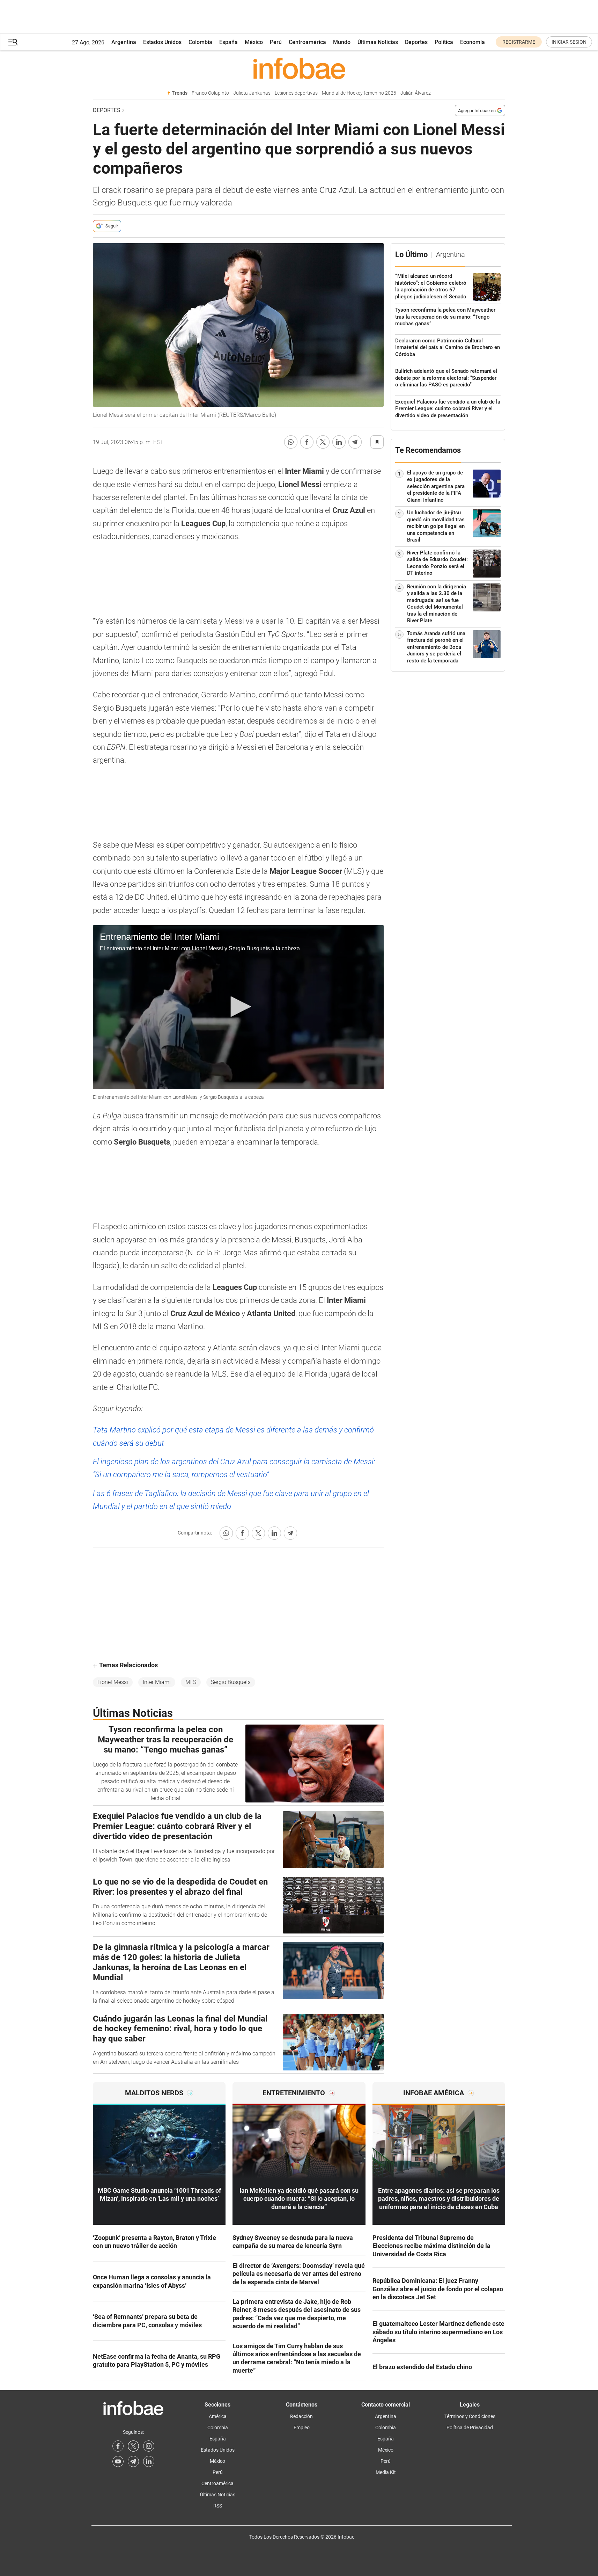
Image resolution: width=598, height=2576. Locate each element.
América (218, 2416)
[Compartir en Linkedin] (339, 442)
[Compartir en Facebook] (307, 442)
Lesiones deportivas (296, 93)
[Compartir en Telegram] (355, 442)
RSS (218, 2506)
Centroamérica (307, 42)
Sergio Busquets (231, 1682)
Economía (473, 42)
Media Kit (386, 2472)
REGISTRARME (519, 42)
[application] (238, 1007)
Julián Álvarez (416, 93)
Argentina (124, 42)
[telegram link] (133, 2461)
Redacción (301, 2416)
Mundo (342, 42)
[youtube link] (118, 2461)
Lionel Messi (113, 1682)
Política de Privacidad (470, 2428)
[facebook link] (118, 2446)
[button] (13, 42)
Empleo (302, 2428)
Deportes (416, 42)
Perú (276, 42)
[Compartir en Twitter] (323, 442)
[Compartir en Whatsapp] (291, 442)
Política (444, 42)
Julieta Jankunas (252, 93)
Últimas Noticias (378, 42)
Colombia (200, 42)
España (228, 42)
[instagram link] (149, 2446)
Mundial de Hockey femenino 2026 (359, 93)
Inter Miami (157, 1682)
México (254, 42)
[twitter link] (133, 2446)
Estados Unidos (162, 42)
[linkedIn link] (149, 2461)
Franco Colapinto (210, 93)
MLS (191, 1682)
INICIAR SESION (569, 42)
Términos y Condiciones (470, 2416)
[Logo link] (299, 68)
